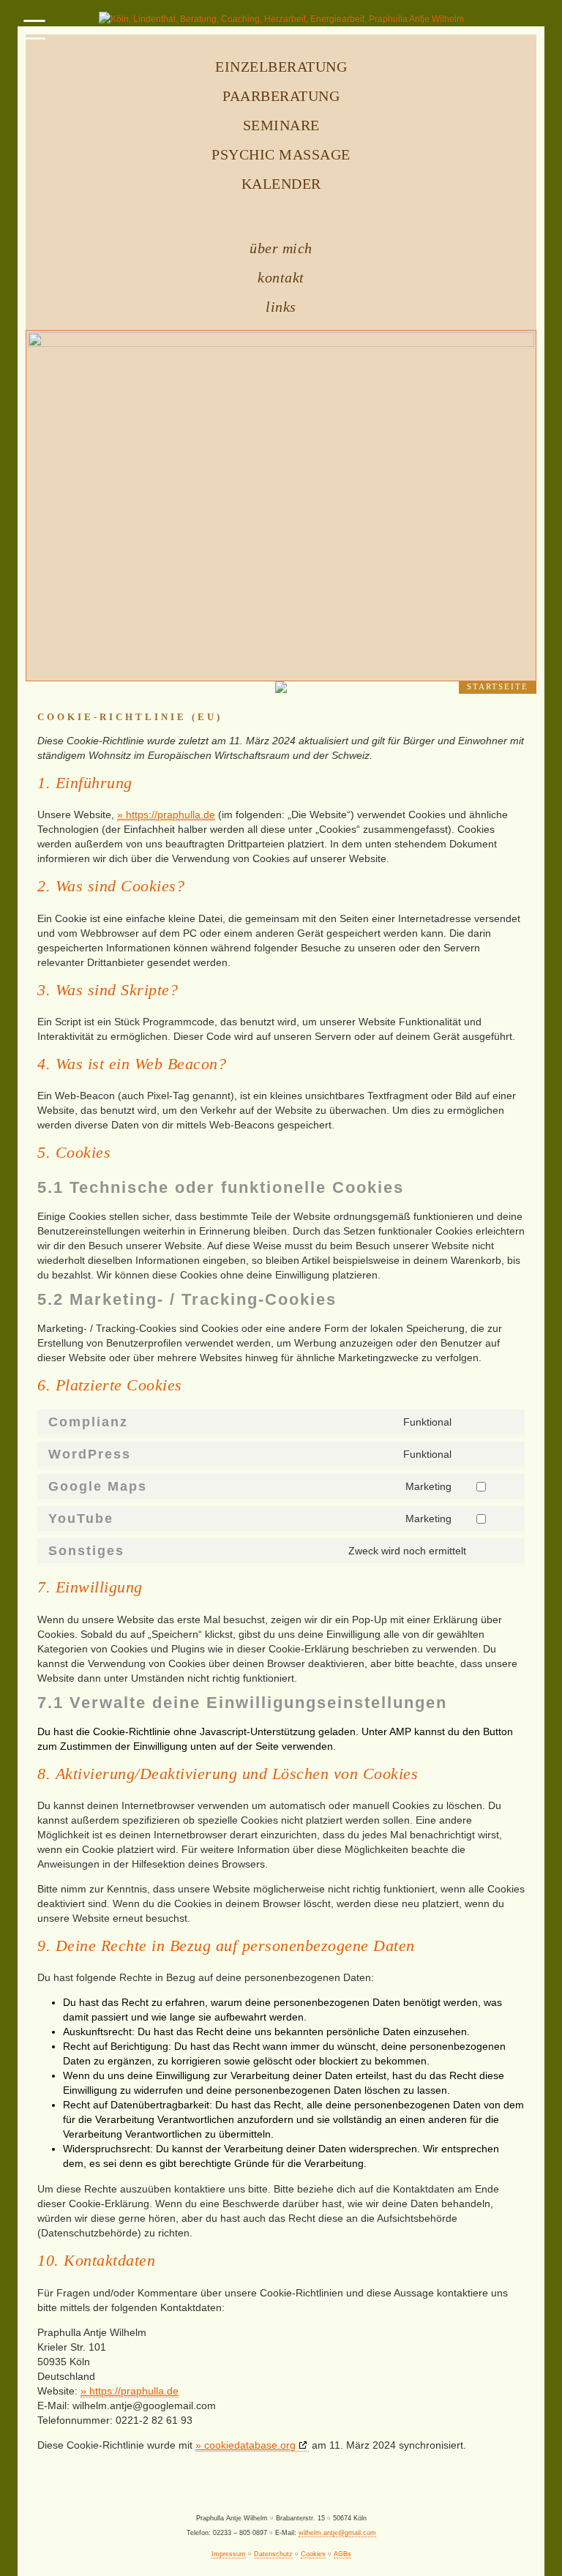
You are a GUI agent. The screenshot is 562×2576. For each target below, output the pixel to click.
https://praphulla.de (171, 815)
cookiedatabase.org (250, 2445)
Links (281, 307)
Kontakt (281, 277)
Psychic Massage (281, 154)
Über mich (281, 248)
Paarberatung (281, 96)
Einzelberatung (281, 67)
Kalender (281, 184)
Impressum (229, 2554)
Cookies (313, 2554)
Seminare (281, 125)
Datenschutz (273, 2554)
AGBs (342, 2554)
